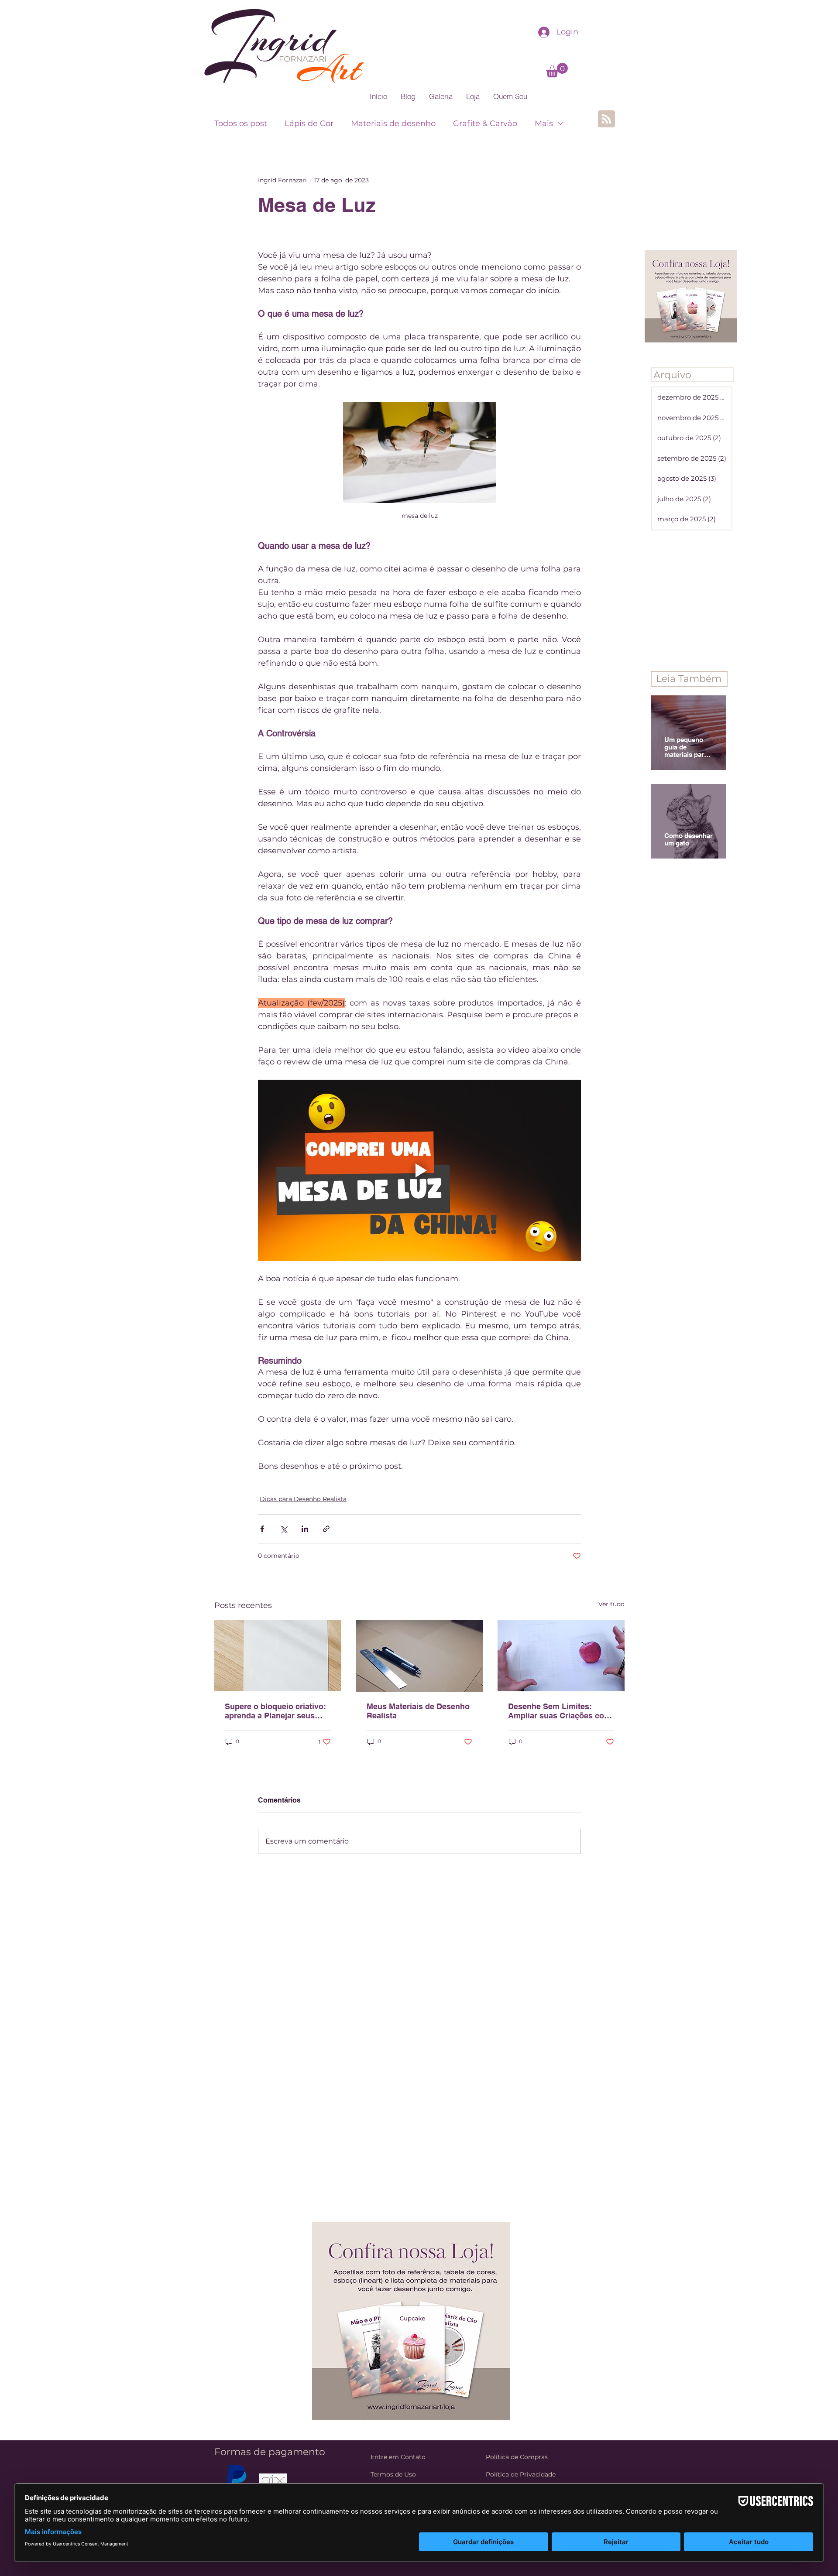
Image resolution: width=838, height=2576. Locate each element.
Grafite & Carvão (485, 123)
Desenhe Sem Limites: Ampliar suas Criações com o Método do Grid (560, 1711)
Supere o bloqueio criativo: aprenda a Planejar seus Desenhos (275, 1711)
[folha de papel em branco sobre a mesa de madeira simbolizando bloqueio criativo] (278, 1656)
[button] (557, 70)
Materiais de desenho (393, 123)
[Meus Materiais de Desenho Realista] (420, 1656)
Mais (544, 123)
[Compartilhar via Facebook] (262, 1529)
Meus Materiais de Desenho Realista (418, 1711)
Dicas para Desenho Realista (303, 1499)
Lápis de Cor (309, 123)
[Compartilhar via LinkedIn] (305, 1529)
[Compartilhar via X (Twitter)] (283, 1529)
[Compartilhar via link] (326, 1529)
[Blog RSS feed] (606, 119)
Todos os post (241, 123)
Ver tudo (611, 1604)
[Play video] (419, 1170)
